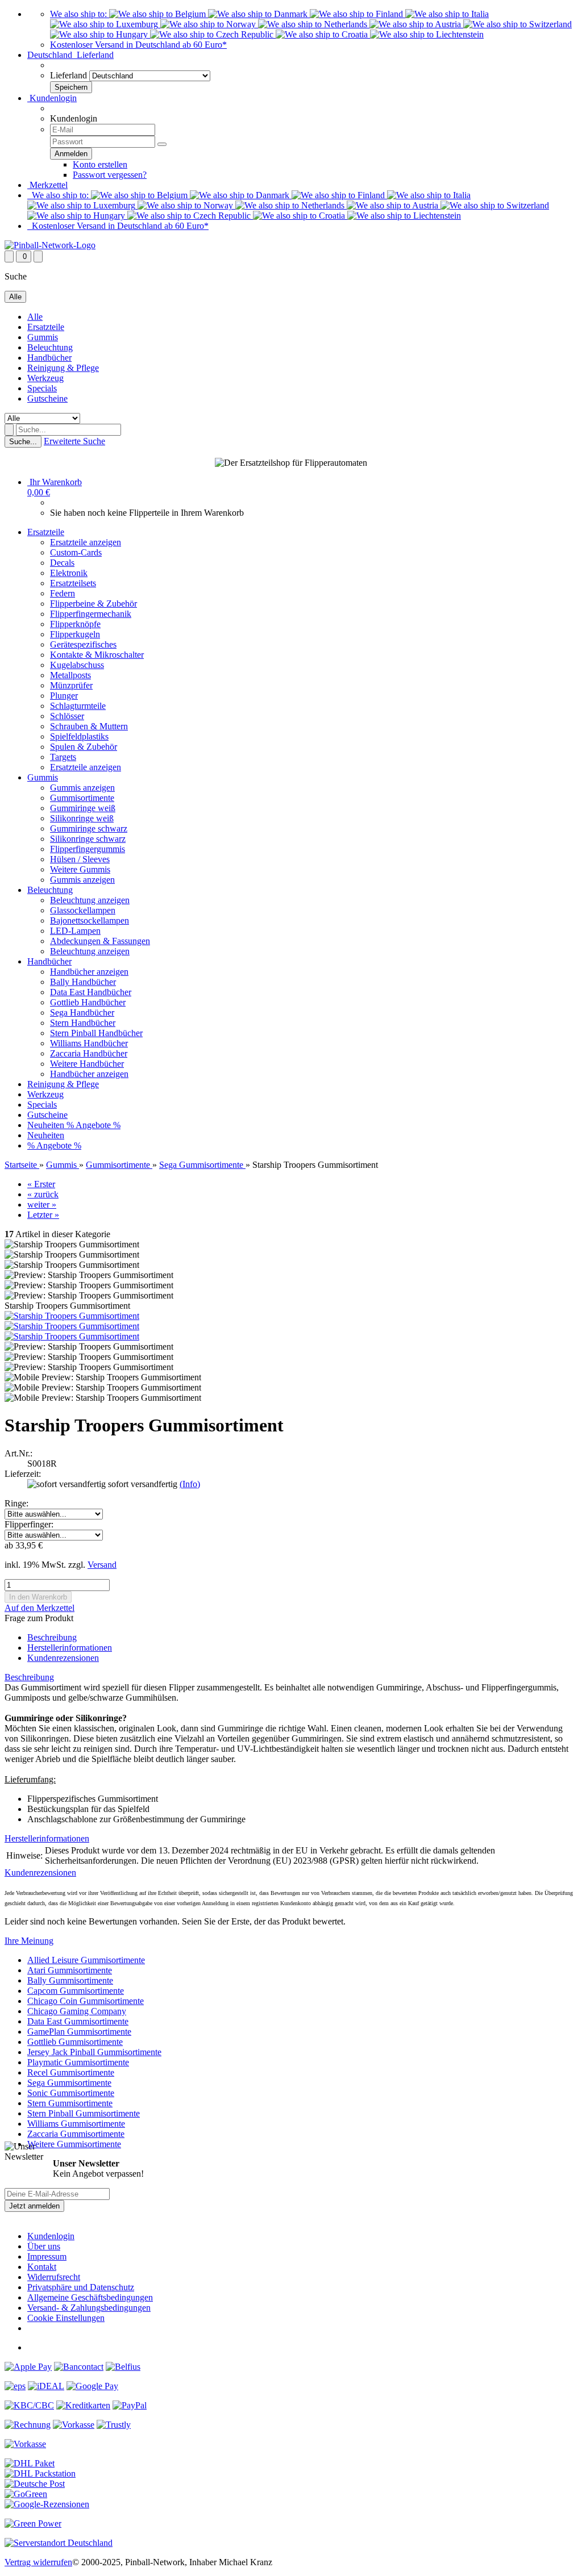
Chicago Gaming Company (77, 2011)
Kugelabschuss (77, 665)
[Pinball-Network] (50, 245)
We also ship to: (80, 14)
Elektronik (69, 573)
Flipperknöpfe (75, 624)
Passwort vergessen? (110, 175)
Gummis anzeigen (82, 788)
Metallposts (70, 675)
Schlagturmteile (78, 706)
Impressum (47, 2256)
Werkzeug (45, 378)
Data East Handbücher (91, 992)
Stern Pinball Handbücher (96, 1033)
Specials (42, 388)
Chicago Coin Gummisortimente (86, 2001)
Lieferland (68, 75)
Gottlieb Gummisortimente (75, 2042)
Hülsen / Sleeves (80, 859)
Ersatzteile (46, 327)
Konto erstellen (100, 164)
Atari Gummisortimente (70, 1970)
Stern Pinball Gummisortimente (84, 2113)
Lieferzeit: (23, 1474)
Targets (63, 757)
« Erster (41, 1184)
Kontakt (42, 2267)
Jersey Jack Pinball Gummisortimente (94, 2052)
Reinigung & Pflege (63, 368)
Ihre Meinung (29, 1941)
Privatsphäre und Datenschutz (81, 2287)
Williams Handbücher (89, 1043)
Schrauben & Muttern (89, 726)
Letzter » (43, 1215)
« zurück (43, 1194)
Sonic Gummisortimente (71, 2093)
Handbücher (49, 358)
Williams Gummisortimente (76, 2124)
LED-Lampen (75, 931)
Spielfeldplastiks (79, 736)
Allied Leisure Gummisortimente (86, 1960)
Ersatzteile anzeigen (86, 542)
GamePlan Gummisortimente (79, 2032)
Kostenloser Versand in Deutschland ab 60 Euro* (138, 45)
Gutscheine (47, 398)
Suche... (23, 442)
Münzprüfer (71, 685)
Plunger (64, 696)
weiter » (42, 1205)
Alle (35, 317)
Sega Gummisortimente (69, 2083)
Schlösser (67, 716)
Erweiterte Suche (74, 441)
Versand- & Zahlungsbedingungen (89, 2308)
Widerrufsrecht (54, 2277)
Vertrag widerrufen (38, 2562)
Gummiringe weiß (83, 808)
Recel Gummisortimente (71, 2072)
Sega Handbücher (82, 1013)
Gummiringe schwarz (89, 828)
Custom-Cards (76, 552)
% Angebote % (93, 1125)
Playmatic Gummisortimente (78, 2062)
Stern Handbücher (83, 1023)
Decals (62, 563)
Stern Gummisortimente (70, 2103)
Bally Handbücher (83, 982)
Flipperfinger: (29, 1524)
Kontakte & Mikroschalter (97, 655)
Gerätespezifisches (83, 644)
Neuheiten (47, 1125)
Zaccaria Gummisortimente (76, 2134)
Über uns (44, 2246)
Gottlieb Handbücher (88, 1002)
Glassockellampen (83, 910)
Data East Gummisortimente (78, 2021)
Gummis (43, 337)
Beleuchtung (50, 347)
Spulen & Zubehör (84, 747)
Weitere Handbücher (87, 1064)
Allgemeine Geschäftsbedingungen (90, 2297)
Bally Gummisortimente (70, 1980)
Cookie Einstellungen (66, 2318)
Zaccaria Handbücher (89, 1053)
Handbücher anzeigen (89, 972)
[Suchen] (9, 430)
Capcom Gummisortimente (76, 1991)
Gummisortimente (82, 798)
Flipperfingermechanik (91, 614)
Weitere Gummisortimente (74, 2144)
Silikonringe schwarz (88, 839)
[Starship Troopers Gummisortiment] (72, 1316)
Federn (63, 593)
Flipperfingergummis (88, 849)
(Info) (190, 1484)
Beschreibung (52, 1637)
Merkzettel (47, 185)
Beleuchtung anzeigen (90, 900)
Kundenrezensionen (63, 1658)
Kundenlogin (52, 98)
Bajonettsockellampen (90, 920)
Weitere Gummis (80, 869)
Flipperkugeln (75, 634)
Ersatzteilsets (73, 583)
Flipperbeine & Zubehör (93, 604)
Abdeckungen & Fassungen (100, 941)
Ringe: (16, 1503)
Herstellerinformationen (70, 1648)
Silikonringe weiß (82, 818)
